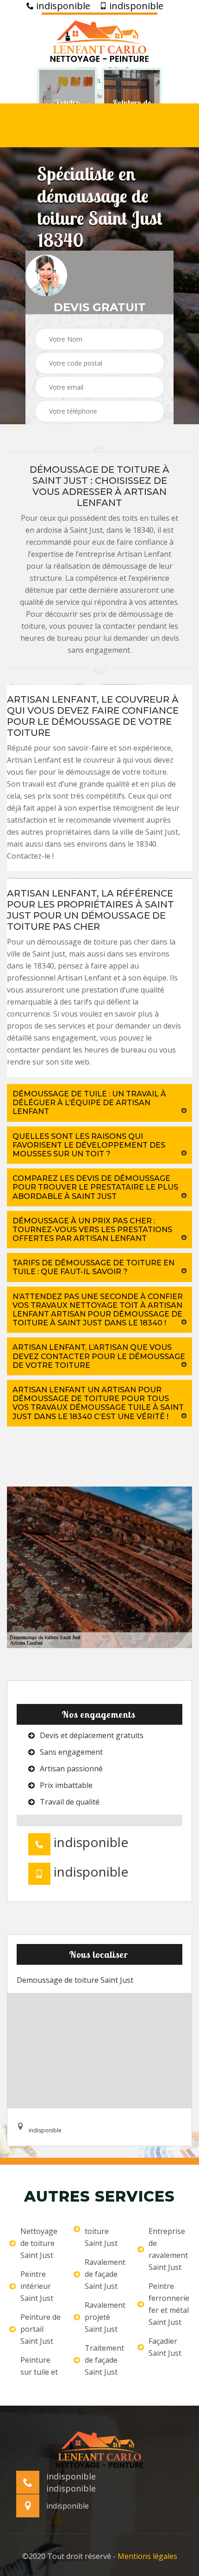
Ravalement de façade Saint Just (105, 2274)
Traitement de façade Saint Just (104, 2360)
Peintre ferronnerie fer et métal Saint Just (169, 2304)
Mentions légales (147, 2556)
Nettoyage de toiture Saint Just (39, 2243)
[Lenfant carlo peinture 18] (99, 40)
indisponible (62, 6)
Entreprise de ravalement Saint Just (168, 2249)
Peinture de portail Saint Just (40, 2329)
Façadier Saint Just (165, 2347)
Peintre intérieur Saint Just (37, 2286)
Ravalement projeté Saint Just (105, 2317)
